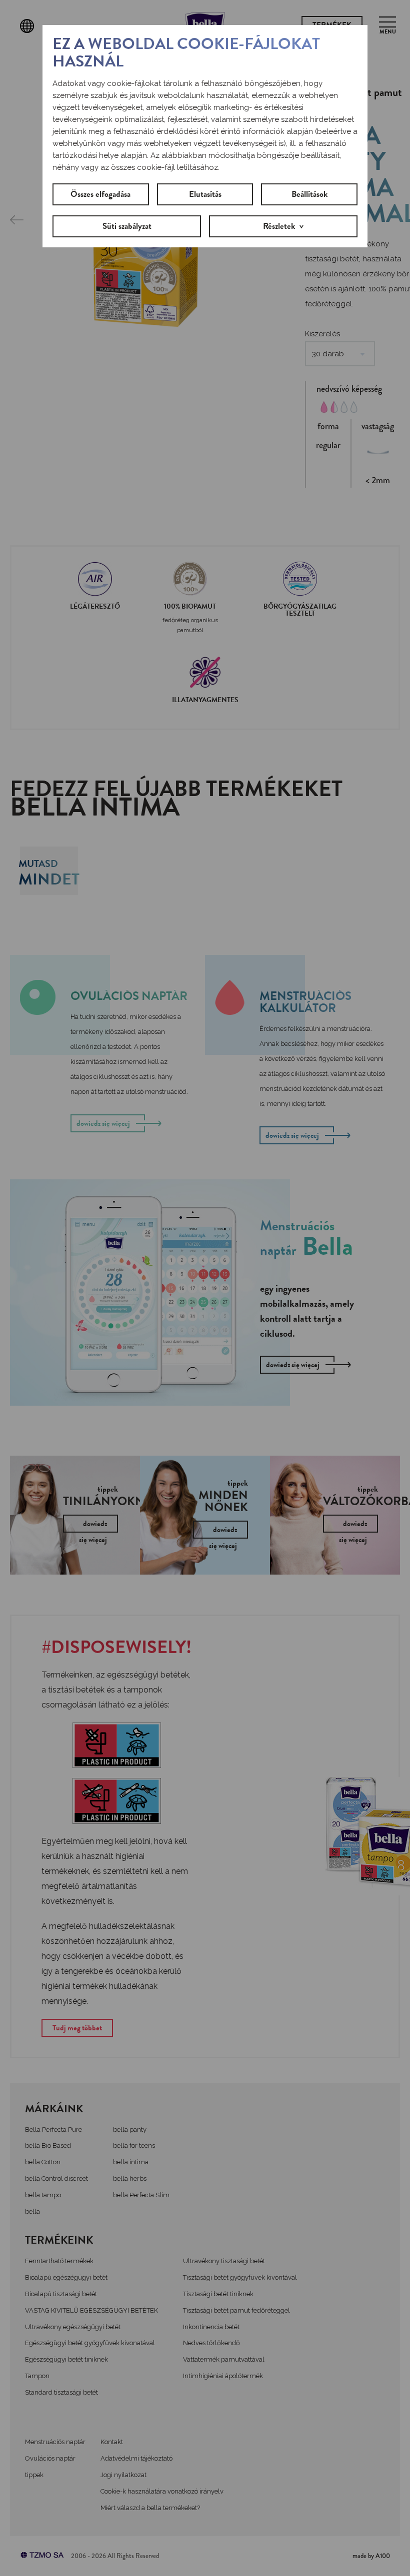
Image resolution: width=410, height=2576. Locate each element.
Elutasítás (205, 194)
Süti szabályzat (127, 226)
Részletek (279, 226)
